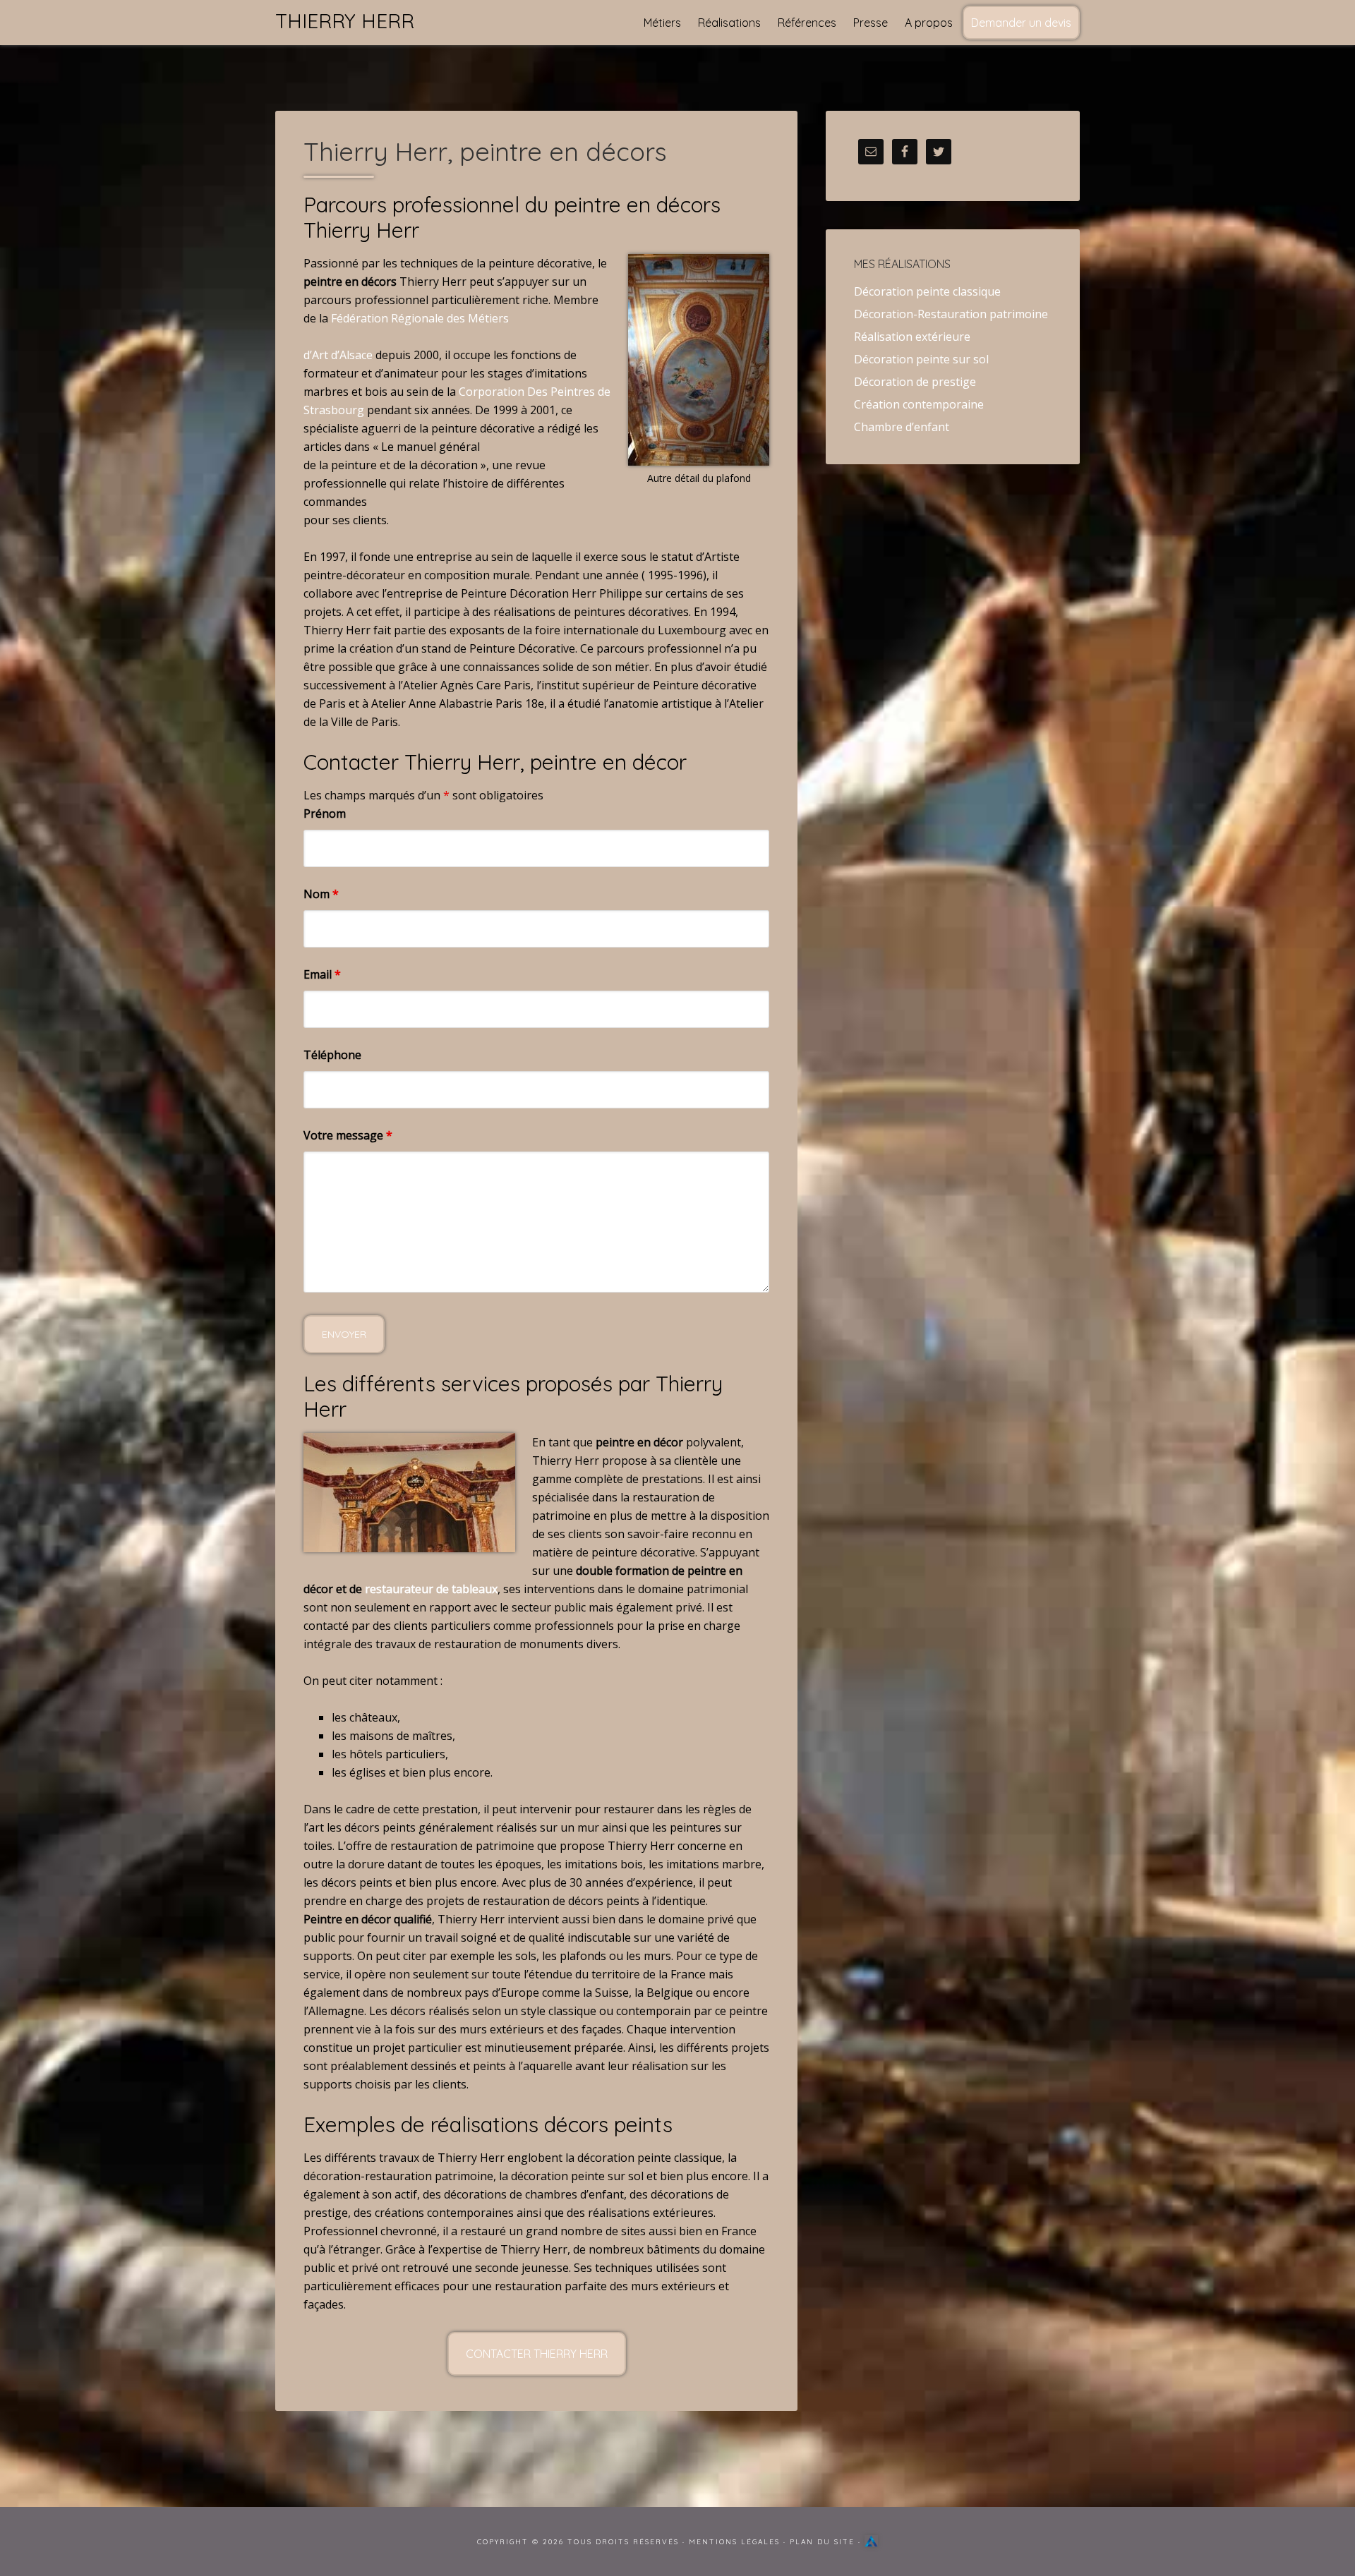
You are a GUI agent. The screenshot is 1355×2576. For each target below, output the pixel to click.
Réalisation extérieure (912, 337)
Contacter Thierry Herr (537, 2354)
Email (322, 974)
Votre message (348, 1135)
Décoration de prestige (915, 382)
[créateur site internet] (871, 2542)
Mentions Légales (734, 2542)
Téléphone (332, 1055)
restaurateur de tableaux (431, 1589)
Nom (321, 894)
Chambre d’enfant (902, 427)
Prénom (325, 814)
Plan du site (822, 2542)
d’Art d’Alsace (338, 355)
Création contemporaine (919, 404)
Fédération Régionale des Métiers (420, 318)
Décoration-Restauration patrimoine (951, 314)
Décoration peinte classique (927, 291)
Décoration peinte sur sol (921, 359)
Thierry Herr (345, 21)
